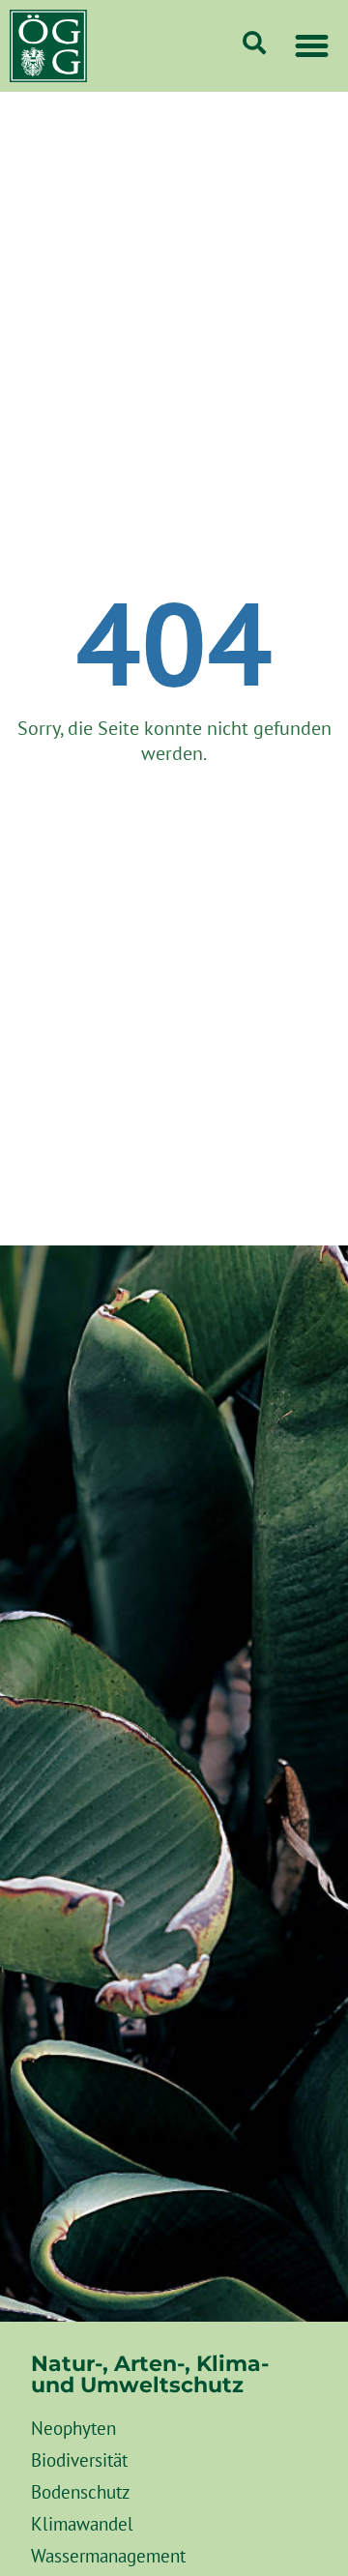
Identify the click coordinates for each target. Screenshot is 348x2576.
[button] (312, 46)
